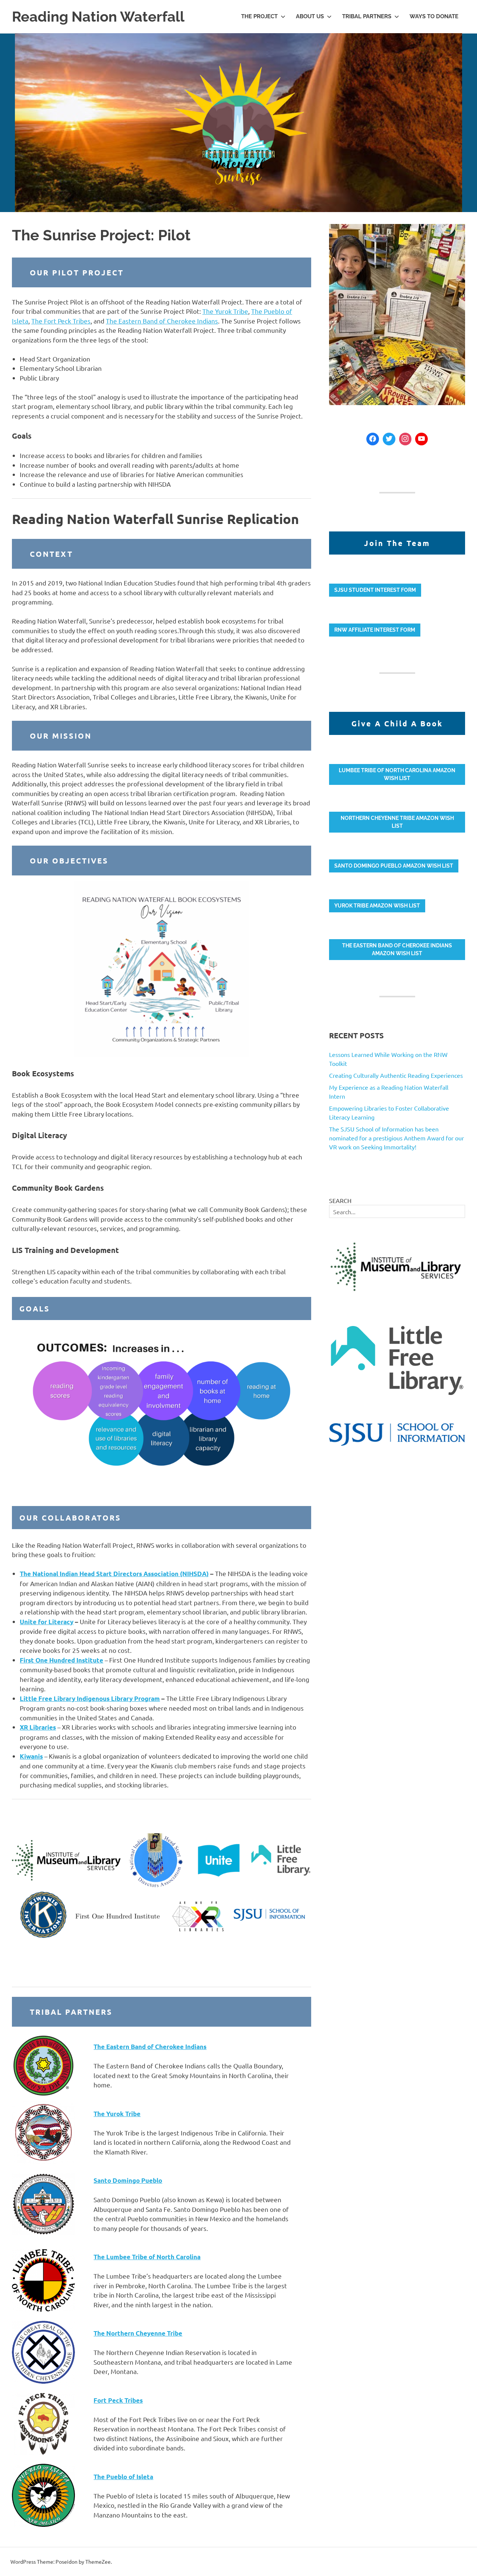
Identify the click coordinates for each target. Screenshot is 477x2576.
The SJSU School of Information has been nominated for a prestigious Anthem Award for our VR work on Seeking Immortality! (397, 1138)
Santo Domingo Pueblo (128, 2180)
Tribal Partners (367, 16)
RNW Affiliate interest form (375, 630)
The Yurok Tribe (225, 311)
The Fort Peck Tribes (61, 321)
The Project (259, 16)
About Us (310, 16)
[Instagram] (405, 439)
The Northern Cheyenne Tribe (138, 2333)
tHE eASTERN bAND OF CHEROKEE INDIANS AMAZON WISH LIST (397, 949)
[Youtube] (421, 439)
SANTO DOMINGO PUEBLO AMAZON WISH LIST (394, 866)
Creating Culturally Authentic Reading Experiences (396, 1075)
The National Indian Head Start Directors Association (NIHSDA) (114, 1574)
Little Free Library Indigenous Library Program (90, 1699)
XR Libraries (38, 1727)
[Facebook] (373, 439)
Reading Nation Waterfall (98, 17)
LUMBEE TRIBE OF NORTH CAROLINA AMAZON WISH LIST (397, 774)
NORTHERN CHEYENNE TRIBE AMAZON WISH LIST (397, 822)
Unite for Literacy (47, 1622)
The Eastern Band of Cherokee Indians (162, 321)
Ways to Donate (434, 16)
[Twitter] (389, 439)
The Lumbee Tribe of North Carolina (147, 2257)
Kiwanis (31, 1756)
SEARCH (340, 1200)
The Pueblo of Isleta (123, 2477)
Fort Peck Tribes (118, 2400)
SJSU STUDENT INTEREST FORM (375, 590)
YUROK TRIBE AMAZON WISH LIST (377, 906)
